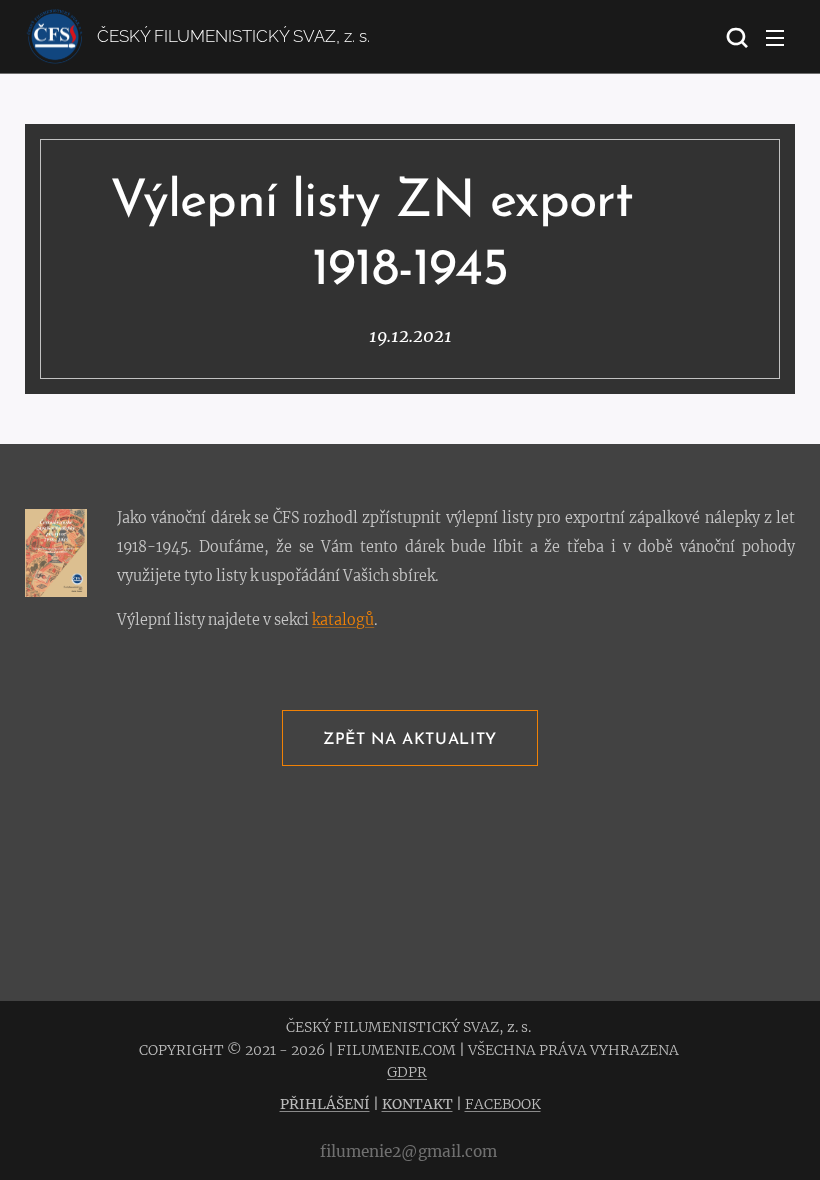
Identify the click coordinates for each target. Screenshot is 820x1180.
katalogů (343, 620)
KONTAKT (417, 1104)
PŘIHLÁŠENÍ (325, 1104)
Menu (775, 37)
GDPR (407, 1072)
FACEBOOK (503, 1104)
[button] (735, 37)
